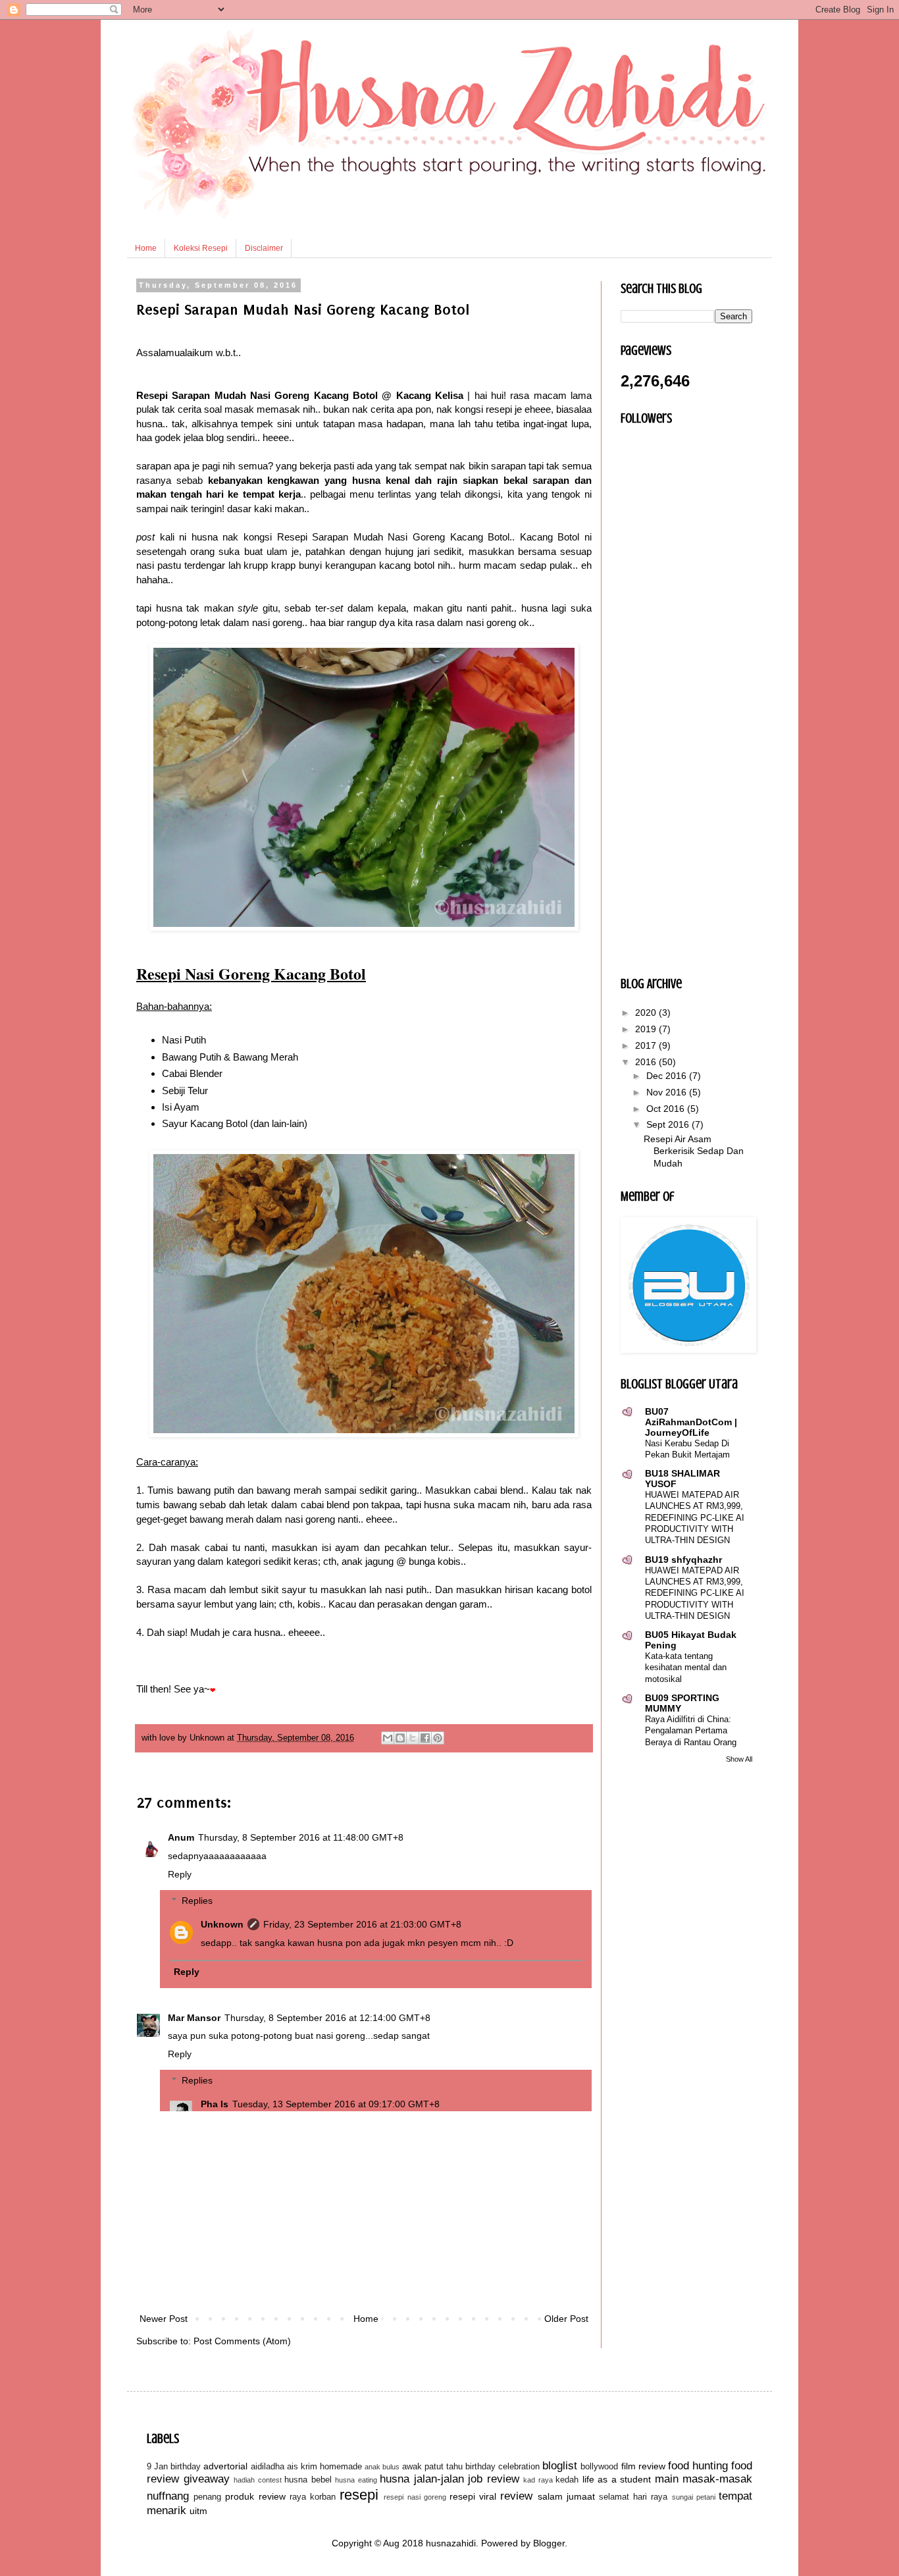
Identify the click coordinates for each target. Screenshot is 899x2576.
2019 (647, 1029)
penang (207, 2497)
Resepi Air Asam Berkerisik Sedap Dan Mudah (694, 1151)
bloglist (560, 2466)
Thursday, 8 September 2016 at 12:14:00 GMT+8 (327, 2018)
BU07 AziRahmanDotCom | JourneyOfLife (691, 1422)
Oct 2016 (667, 1109)
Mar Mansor (194, 2018)
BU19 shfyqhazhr (683, 1560)
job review (494, 2479)
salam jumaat (566, 2496)
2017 (647, 1045)
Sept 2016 (669, 1124)
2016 (647, 1062)
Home (146, 248)
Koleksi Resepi (201, 248)
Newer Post (164, 2319)
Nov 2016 (668, 1092)
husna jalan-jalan (422, 2479)
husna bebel (308, 2480)
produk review (255, 2496)
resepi (359, 2495)
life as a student (617, 2479)
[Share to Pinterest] (438, 1738)
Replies (197, 1901)
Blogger (549, 2543)
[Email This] (388, 1738)
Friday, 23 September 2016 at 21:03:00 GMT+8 (362, 1924)
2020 (647, 1012)
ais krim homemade (324, 2467)
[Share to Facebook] (425, 1738)
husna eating (356, 2480)
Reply (180, 1874)
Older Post (566, 2319)
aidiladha (268, 2467)
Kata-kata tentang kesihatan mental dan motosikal (686, 1668)
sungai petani (694, 2497)
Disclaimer (264, 248)
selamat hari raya (633, 2497)
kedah (567, 2480)
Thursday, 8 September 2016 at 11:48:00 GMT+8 (301, 1837)
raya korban (313, 2497)
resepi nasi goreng (415, 2497)
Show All (739, 1759)
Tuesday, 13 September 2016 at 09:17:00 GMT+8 (336, 2104)
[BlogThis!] (400, 1738)
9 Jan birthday (174, 2467)
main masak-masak (704, 2479)
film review (643, 2466)
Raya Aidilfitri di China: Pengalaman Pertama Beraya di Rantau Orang (691, 1731)
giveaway (207, 2479)
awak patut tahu (432, 2467)
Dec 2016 (668, 1076)
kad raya (538, 2480)
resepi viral (473, 2496)
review (516, 2496)
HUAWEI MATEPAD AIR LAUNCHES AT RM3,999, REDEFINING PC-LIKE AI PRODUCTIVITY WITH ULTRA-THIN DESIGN (695, 1517)
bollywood (599, 2467)
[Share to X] (413, 1738)
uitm (198, 2511)
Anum (181, 1837)
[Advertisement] (364, 2212)
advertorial (225, 2466)
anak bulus (382, 2467)
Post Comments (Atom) (242, 2341)
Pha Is (215, 2104)
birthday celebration (502, 2467)
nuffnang (168, 2496)
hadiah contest (258, 2480)
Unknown (222, 1924)
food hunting (698, 2466)
